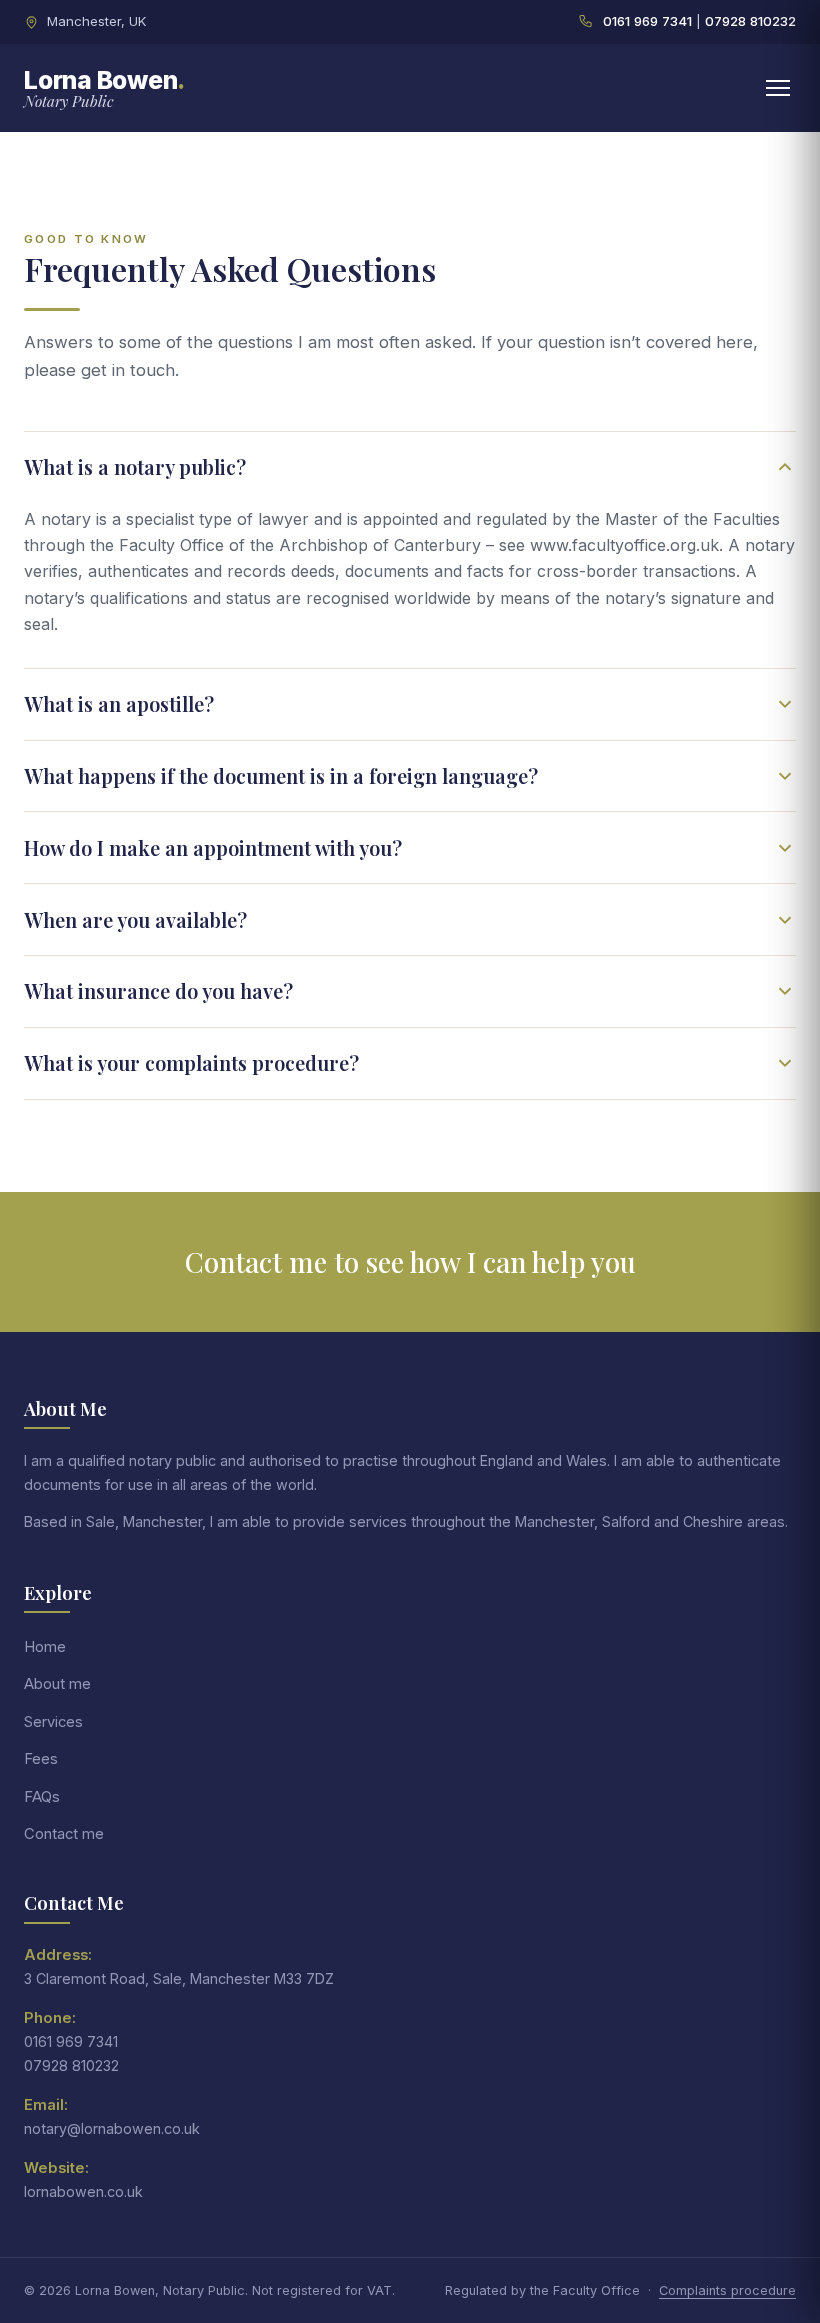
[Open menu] (778, 88)
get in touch (128, 370)
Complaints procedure (727, 2290)
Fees (41, 1759)
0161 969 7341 (647, 21)
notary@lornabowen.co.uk (112, 2128)
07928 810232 (750, 21)
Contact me (64, 1834)
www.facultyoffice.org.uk (624, 545)
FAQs (42, 1797)
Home (45, 1647)
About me (57, 1684)
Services (53, 1722)
